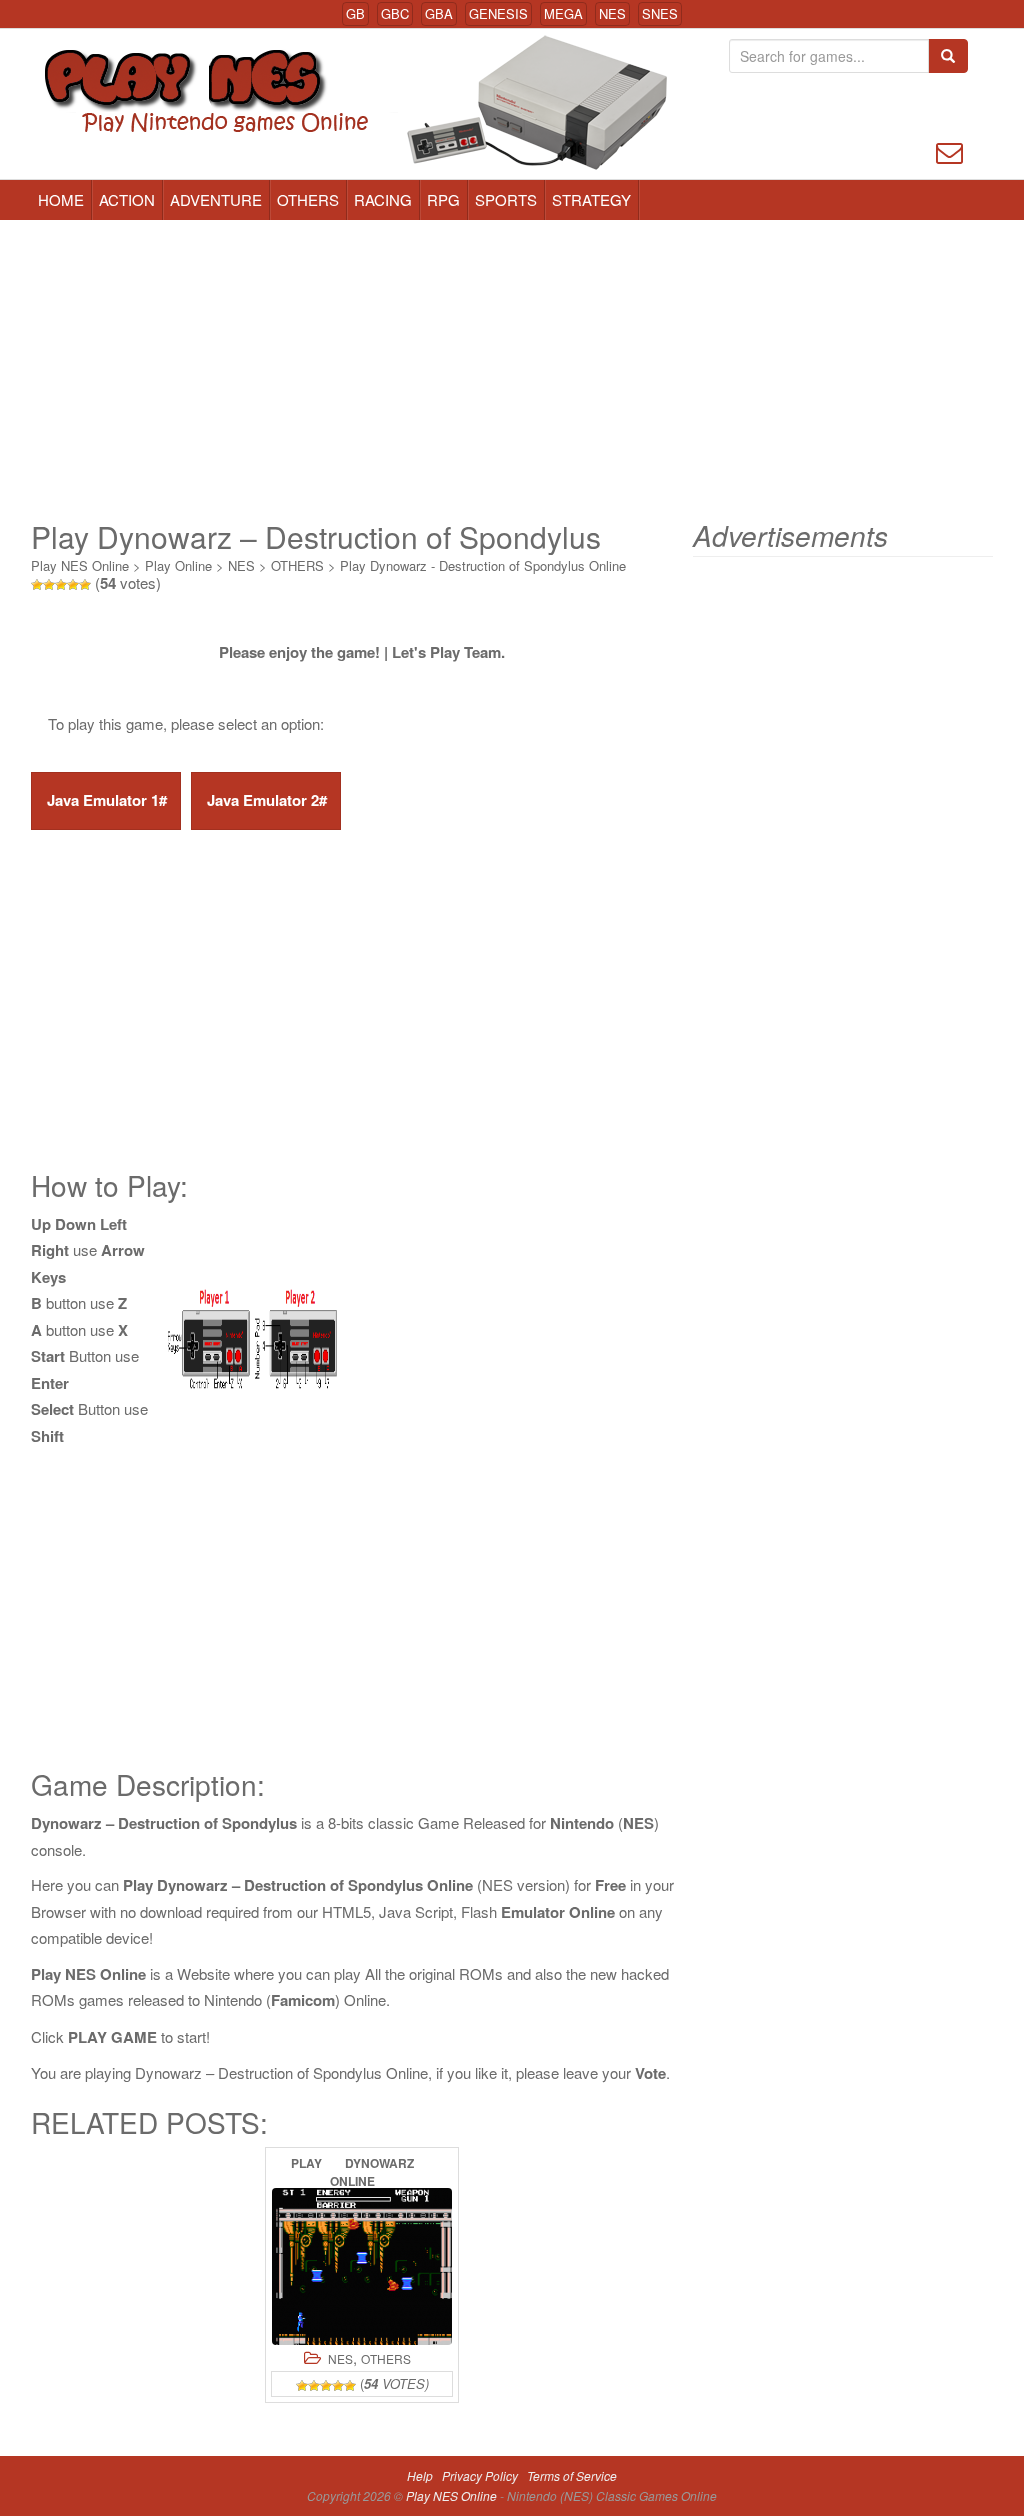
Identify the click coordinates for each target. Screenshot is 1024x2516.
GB (355, 13)
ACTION (127, 199)
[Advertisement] (512, 370)
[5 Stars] (85, 585)
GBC (395, 13)
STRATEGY (591, 199)
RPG (443, 199)
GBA (439, 13)
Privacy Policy (480, 2475)
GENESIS (498, 13)
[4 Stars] (73, 585)
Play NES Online (80, 565)
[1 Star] (37, 585)
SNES (660, 13)
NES (612, 13)
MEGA (563, 13)
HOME (61, 199)
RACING (383, 199)
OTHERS (308, 199)
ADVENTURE (216, 199)
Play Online (178, 565)
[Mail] (949, 150)
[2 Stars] (49, 585)
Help (420, 2475)
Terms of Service (572, 2475)
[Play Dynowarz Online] (362, 2266)
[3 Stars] (61, 585)
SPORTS (506, 199)
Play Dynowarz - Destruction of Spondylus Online (483, 565)
